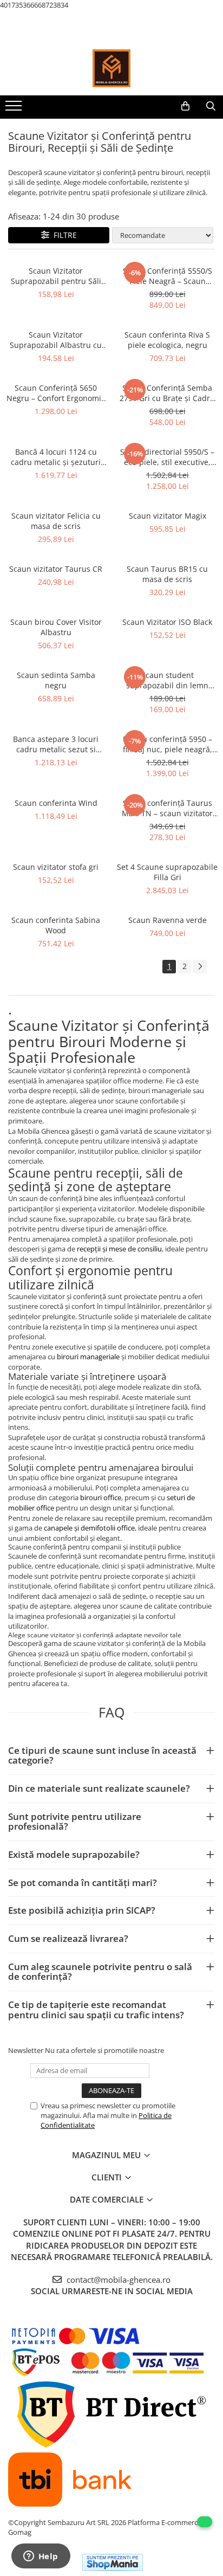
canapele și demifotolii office (89, 1528)
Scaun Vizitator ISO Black (167, 622)
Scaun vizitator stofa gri (56, 867)
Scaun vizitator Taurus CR (56, 569)
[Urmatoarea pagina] (200, 967)
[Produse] (15, 109)
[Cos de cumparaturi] (185, 106)
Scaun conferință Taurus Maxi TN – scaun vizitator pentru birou (167, 808)
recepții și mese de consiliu (119, 1249)
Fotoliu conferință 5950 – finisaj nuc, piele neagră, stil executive (168, 744)
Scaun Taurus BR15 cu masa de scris (167, 574)
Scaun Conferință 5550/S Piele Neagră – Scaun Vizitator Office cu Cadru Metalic (168, 276)
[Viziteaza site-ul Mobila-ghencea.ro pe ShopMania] (113, 2562)
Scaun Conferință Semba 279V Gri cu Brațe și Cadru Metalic (167, 393)
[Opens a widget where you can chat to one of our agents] (41, 2557)
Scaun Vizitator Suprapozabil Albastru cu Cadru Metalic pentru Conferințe (56, 340)
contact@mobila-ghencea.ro (117, 2280)
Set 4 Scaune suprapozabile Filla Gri (167, 872)
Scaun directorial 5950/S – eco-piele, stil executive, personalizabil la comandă (168, 457)
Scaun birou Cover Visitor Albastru (56, 627)
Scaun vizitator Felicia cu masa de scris (56, 521)
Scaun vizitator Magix (168, 516)
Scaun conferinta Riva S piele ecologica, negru (167, 340)
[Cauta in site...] (211, 106)
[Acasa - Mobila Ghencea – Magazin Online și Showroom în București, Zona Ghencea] (111, 68)
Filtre (63, 235)
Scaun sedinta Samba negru (56, 680)
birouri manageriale (88, 1357)
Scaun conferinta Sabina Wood (56, 925)
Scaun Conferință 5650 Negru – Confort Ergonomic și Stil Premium (56, 393)
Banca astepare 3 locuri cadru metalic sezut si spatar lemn (56, 744)
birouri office (101, 1497)
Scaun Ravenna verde (168, 920)
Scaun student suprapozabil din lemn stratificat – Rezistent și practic (168, 680)
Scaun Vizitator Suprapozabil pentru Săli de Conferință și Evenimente (56, 276)
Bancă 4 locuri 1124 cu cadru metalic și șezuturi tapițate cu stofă (56, 457)
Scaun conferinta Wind (56, 803)
